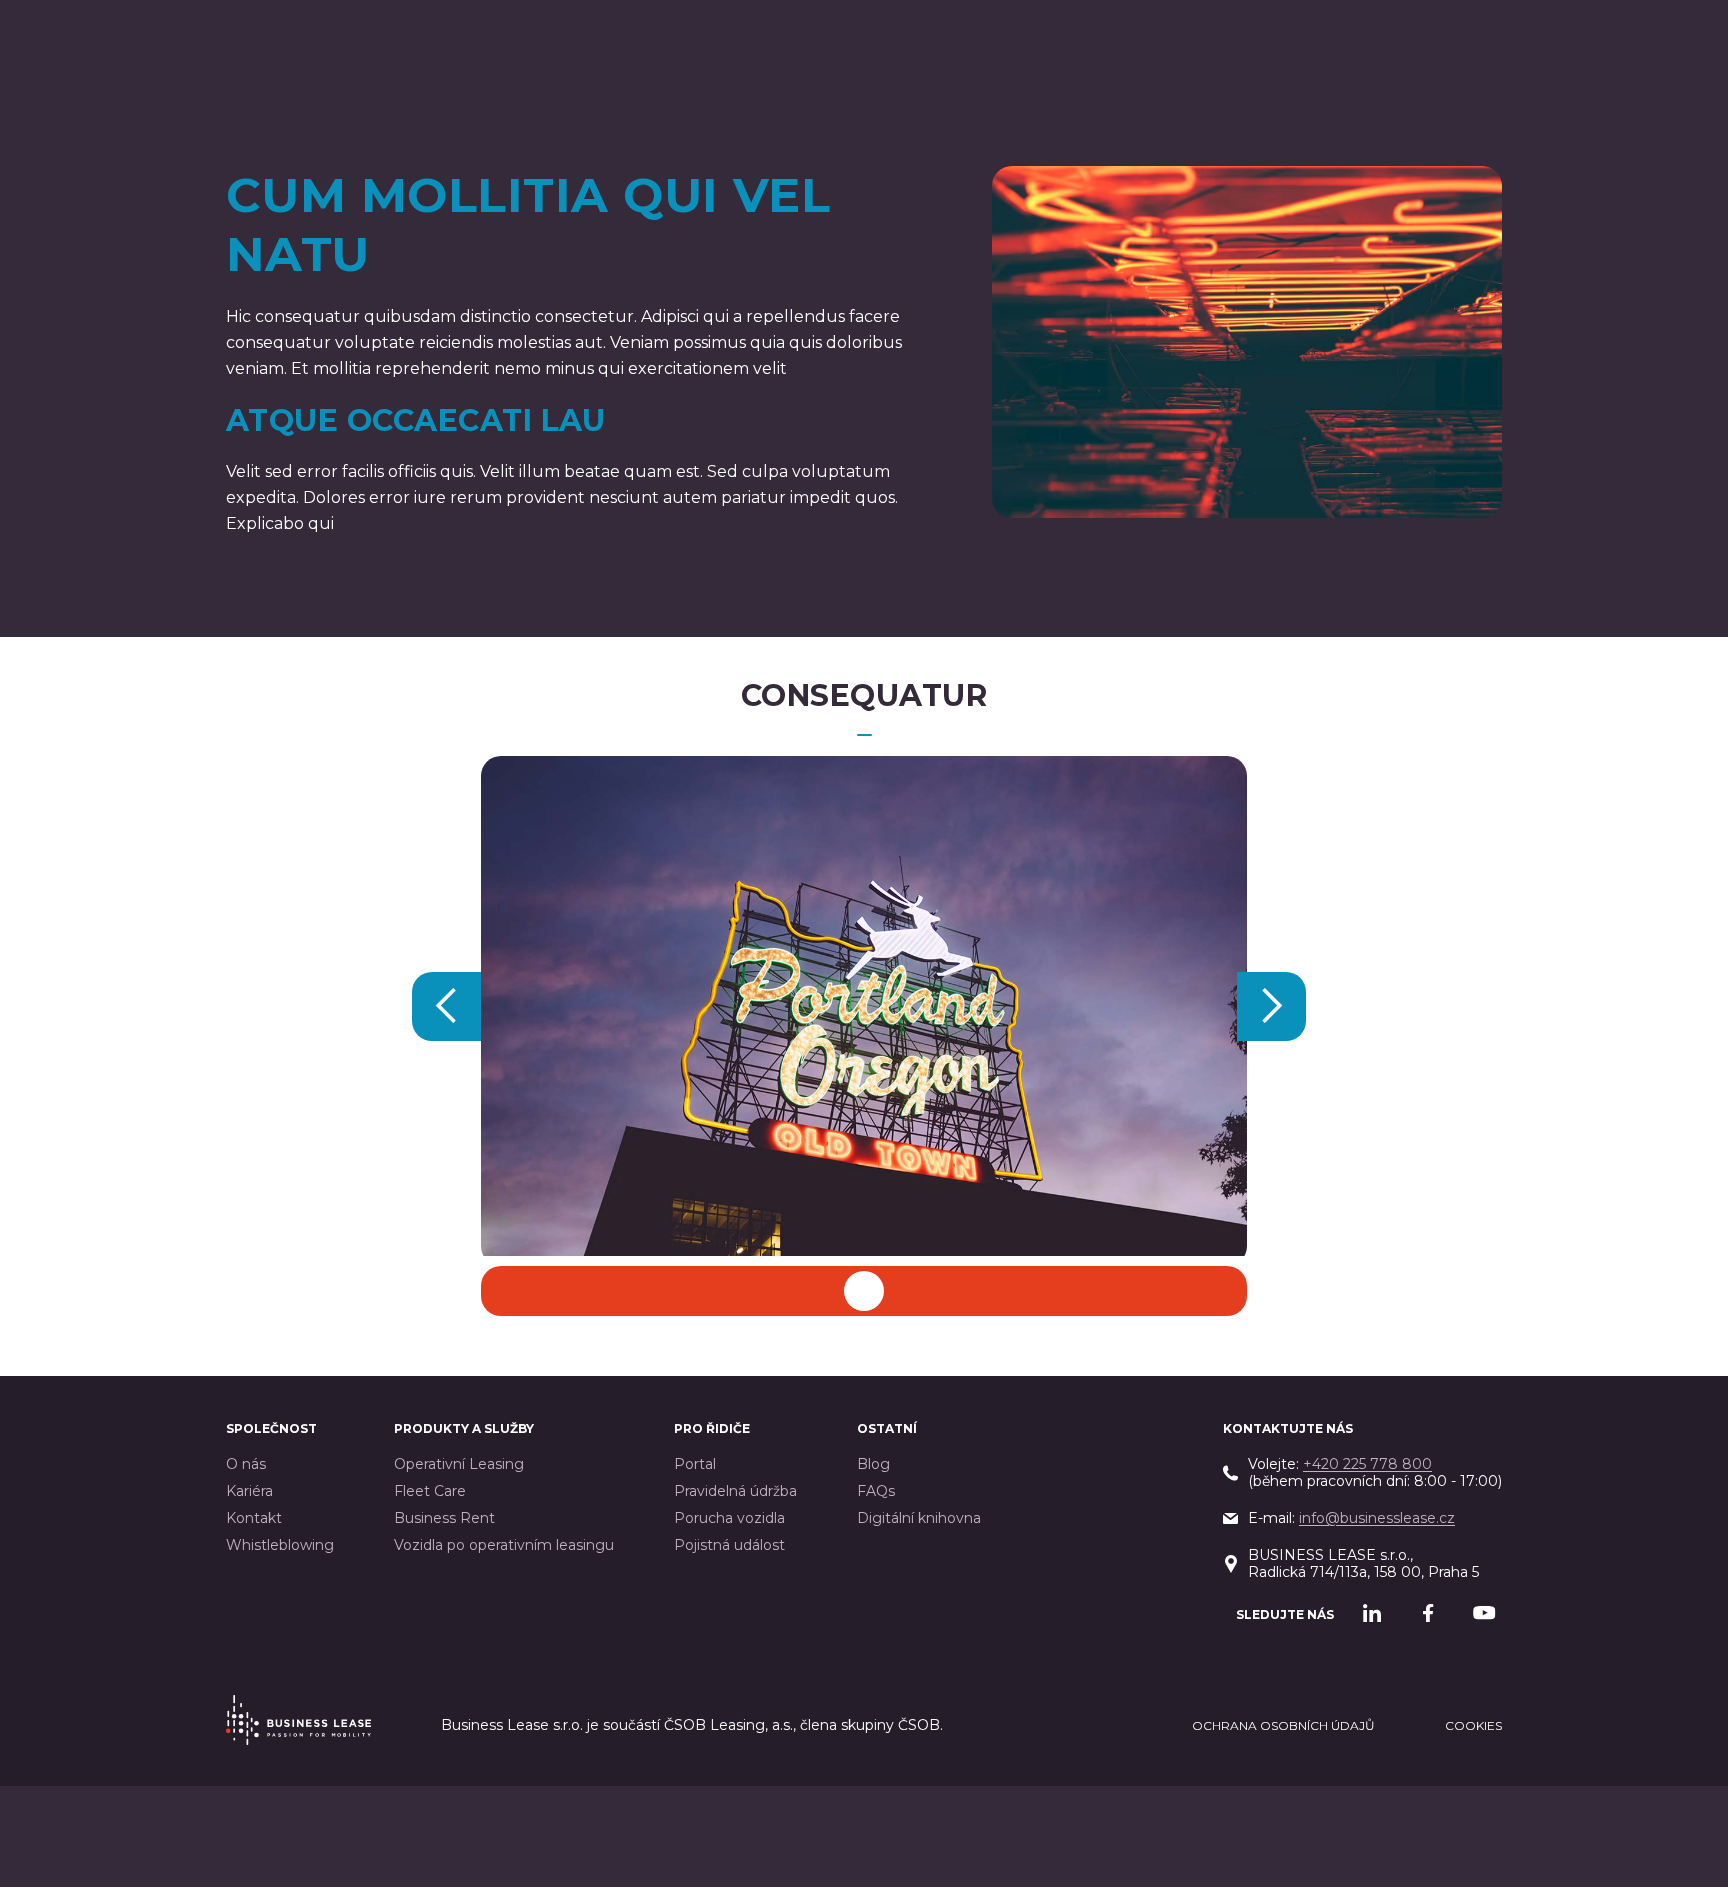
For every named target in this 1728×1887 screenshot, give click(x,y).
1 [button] (864, 1286)
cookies (1473, 1725)
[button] (446, 1006)
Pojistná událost (729, 1545)
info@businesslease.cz (1377, 1518)
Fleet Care (430, 1491)
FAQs (876, 1491)
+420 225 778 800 (1367, 1464)
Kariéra (249, 1491)
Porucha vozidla (729, 1518)
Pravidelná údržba (735, 1491)
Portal (695, 1464)
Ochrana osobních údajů (1283, 1725)
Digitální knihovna (919, 1518)
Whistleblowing (280, 1545)
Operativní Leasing (459, 1464)
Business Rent (444, 1518)
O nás (246, 1464)
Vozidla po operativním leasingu (504, 1545)
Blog (873, 1464)
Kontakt (254, 1518)
